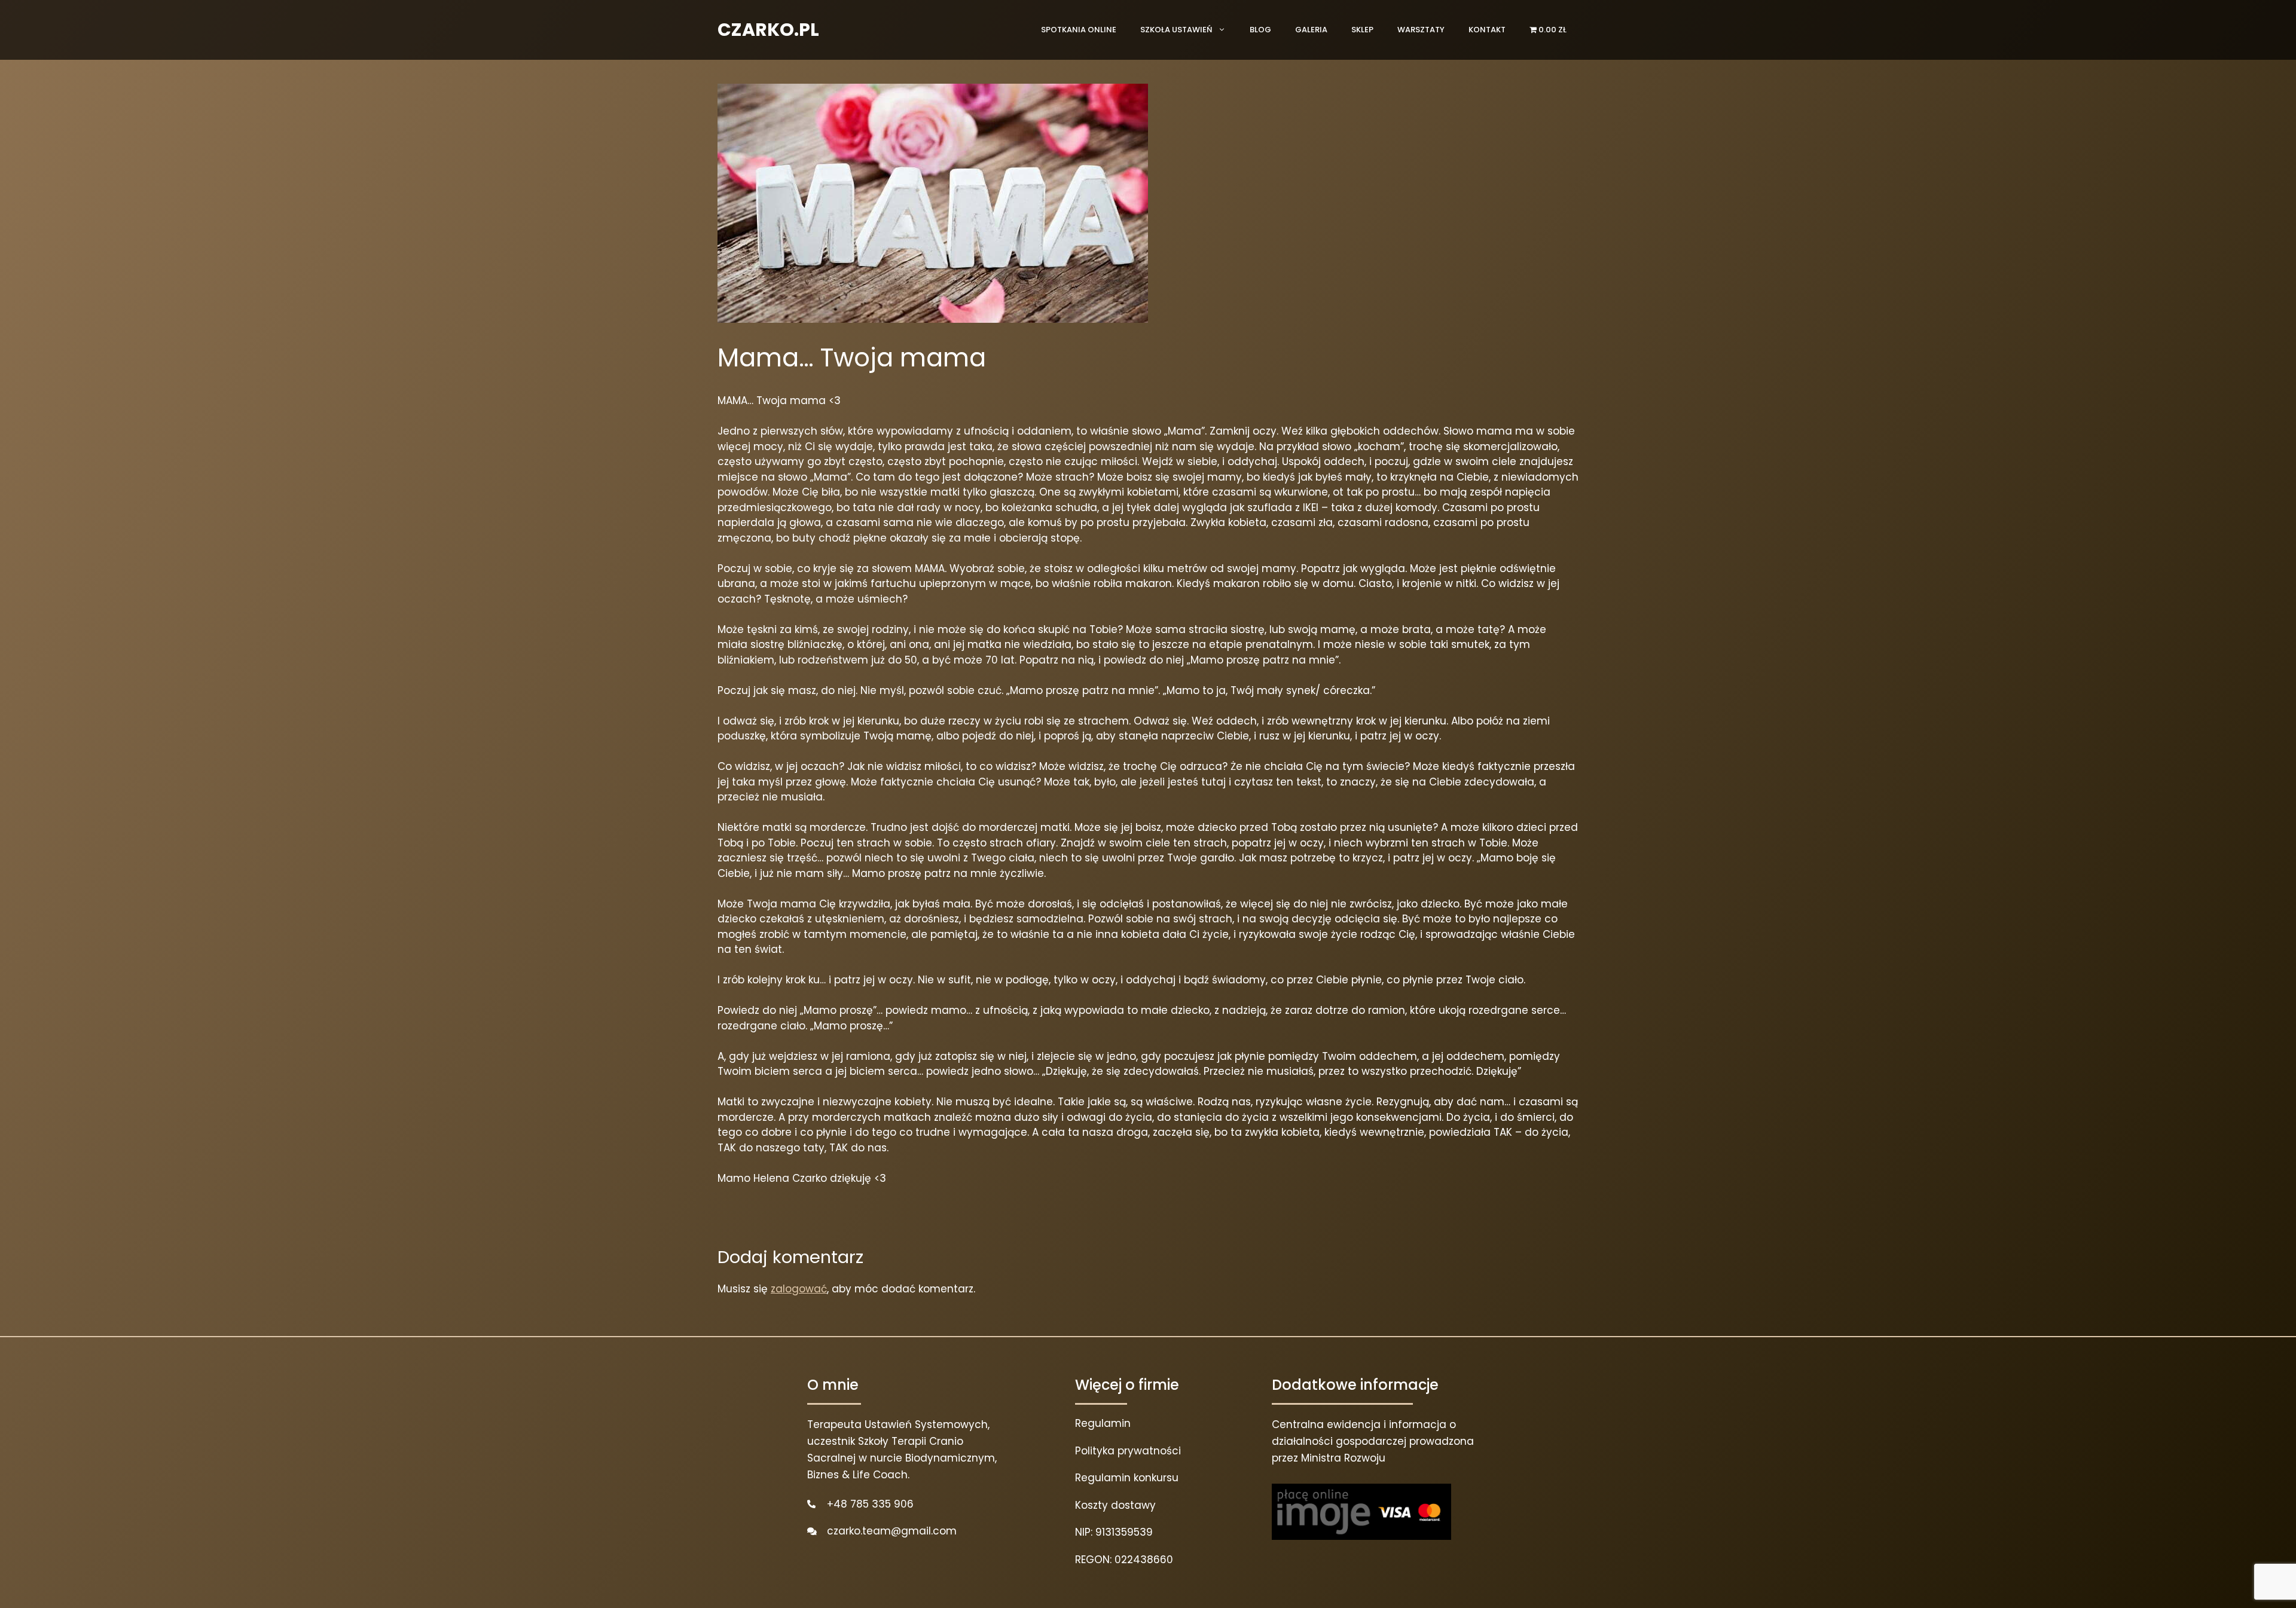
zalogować (799, 1289)
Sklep (1362, 30)
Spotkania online (1079, 30)
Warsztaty (1421, 30)
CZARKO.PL (768, 30)
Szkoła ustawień (1176, 30)
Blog (1260, 30)
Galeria (1311, 30)
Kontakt (1487, 30)
